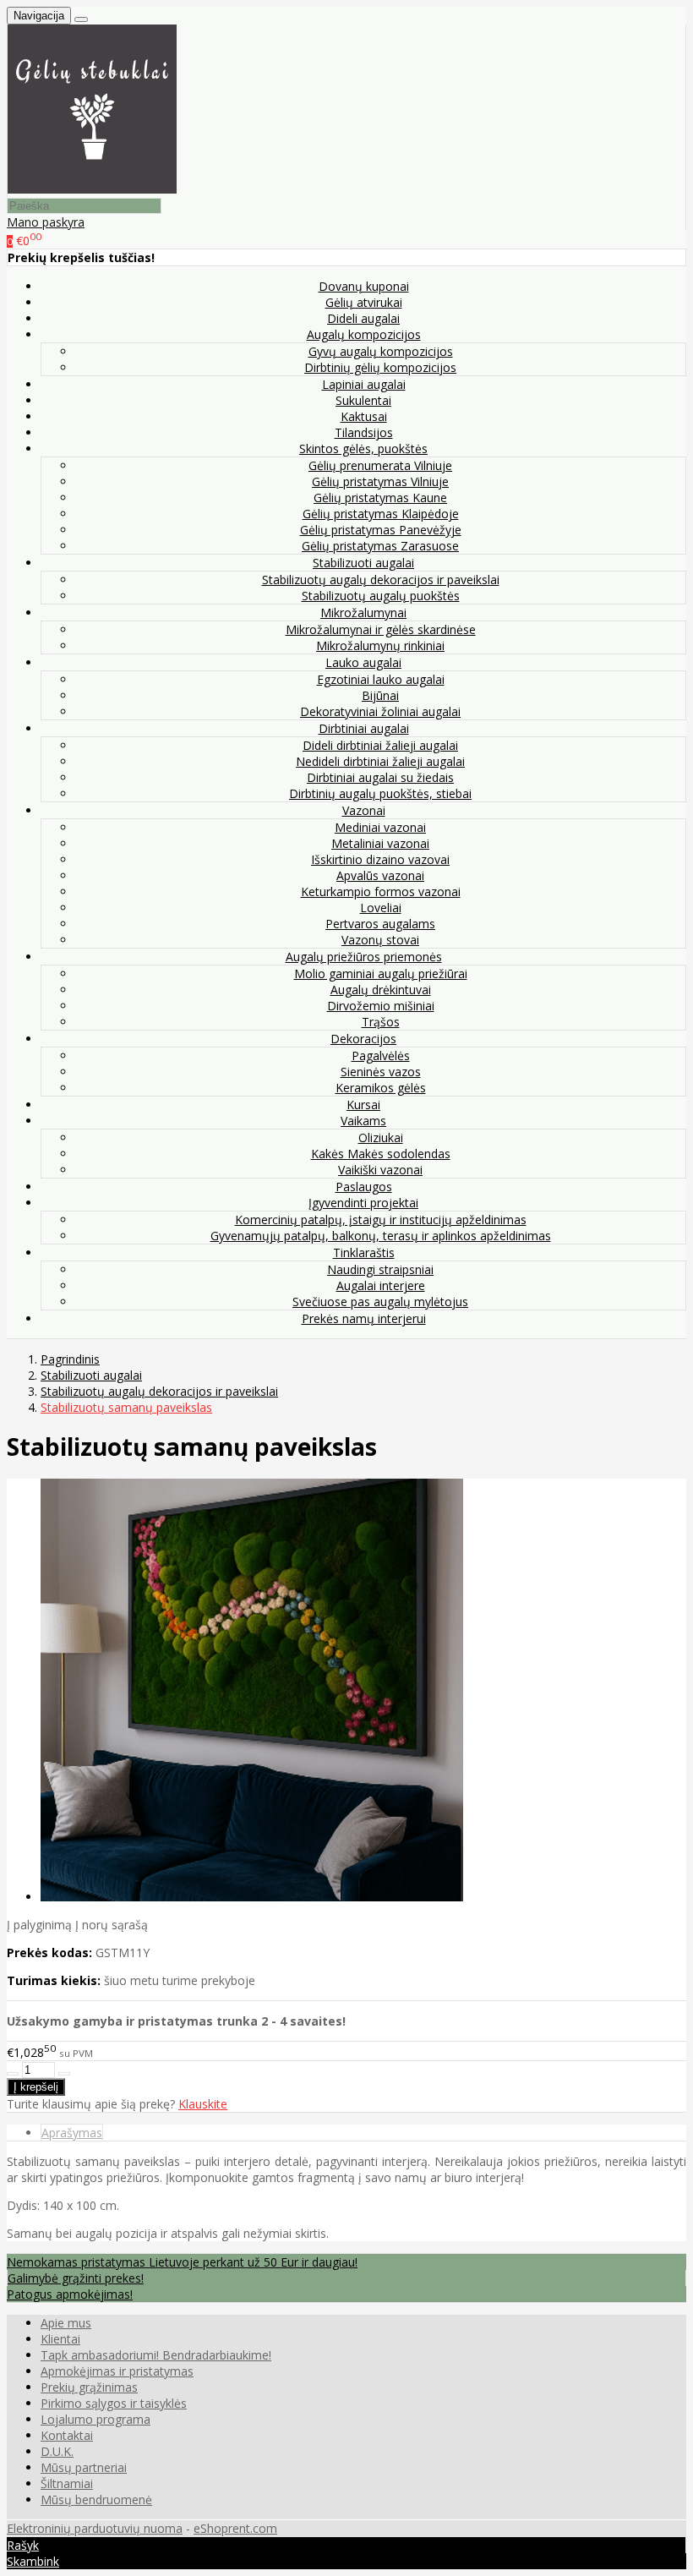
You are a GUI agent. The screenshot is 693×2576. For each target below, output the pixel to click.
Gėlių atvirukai (364, 302)
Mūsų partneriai (84, 2467)
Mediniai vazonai (380, 827)
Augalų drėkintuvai (381, 990)
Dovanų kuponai (364, 286)
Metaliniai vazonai (380, 843)
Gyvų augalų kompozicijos (381, 351)
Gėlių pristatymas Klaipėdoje (381, 514)
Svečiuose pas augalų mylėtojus (380, 1302)
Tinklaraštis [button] (364, 1252)
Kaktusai (364, 416)
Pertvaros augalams (380, 924)
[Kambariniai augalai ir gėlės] (92, 189)
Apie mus (66, 2323)
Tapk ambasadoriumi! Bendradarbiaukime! (156, 2355)
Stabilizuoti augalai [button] (363, 563)
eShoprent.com (235, 2528)
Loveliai (381, 908)
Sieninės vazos (381, 1072)
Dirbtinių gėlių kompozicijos (380, 367)
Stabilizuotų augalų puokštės (381, 596)
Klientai (60, 2339)
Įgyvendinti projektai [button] (363, 1203)
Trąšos (381, 1022)
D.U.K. (57, 2451)
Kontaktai (67, 2435)
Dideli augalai (363, 318)
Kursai (363, 1105)
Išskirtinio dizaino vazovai (380, 859)
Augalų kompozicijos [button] (364, 334)
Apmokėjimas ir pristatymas (117, 2371)
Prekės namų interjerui (364, 1318)
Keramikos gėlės (381, 1088)
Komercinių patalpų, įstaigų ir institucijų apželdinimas (381, 1220)
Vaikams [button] (363, 1121)
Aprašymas (72, 2133)
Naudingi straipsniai (380, 1269)
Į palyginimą (39, 1925)
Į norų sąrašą (112, 1925)
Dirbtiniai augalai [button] (364, 728)
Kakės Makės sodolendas (381, 1154)
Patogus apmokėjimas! (70, 2294)
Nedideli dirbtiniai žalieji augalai (380, 761)
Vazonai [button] (364, 810)
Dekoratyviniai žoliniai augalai (380, 711)
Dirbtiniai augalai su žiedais (380, 777)
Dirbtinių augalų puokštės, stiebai (380, 793)
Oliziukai (381, 1138)
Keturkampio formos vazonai (381, 891)
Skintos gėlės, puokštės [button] (363, 448)
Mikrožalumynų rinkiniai (380, 645)
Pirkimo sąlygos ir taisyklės (114, 2403)
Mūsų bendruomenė (96, 2499)
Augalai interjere (381, 1285)
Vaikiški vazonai (380, 1170)
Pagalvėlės (381, 1056)
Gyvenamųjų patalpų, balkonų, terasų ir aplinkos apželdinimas (381, 1236)
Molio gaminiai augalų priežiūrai (381, 974)
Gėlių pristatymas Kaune (380, 498)
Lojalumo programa (95, 2419)
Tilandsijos (364, 432)
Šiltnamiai (67, 2483)
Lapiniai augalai (364, 384)
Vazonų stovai (380, 940)
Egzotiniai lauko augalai (381, 679)
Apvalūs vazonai (380, 875)
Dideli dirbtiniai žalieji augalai (380, 745)
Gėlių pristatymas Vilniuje (380, 481)
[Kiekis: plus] (64, 2074)
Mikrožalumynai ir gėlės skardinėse (381, 629)
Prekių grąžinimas (89, 2387)
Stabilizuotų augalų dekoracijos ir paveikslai (381, 580)
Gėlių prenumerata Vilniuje (380, 465)
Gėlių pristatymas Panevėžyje (381, 530)
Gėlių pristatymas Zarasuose (380, 546)
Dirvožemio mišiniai (381, 1006)
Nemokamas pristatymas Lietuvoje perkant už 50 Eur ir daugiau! (182, 2262)
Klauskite (203, 2104)
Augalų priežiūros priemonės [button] (364, 957)
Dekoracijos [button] (363, 1039)
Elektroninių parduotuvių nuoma (95, 2528)
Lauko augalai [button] (363, 662)
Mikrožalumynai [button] (363, 613)
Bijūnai (380, 695)
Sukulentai (363, 400)
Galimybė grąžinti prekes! (76, 2278)
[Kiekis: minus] (13, 2074)
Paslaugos (364, 1187)
